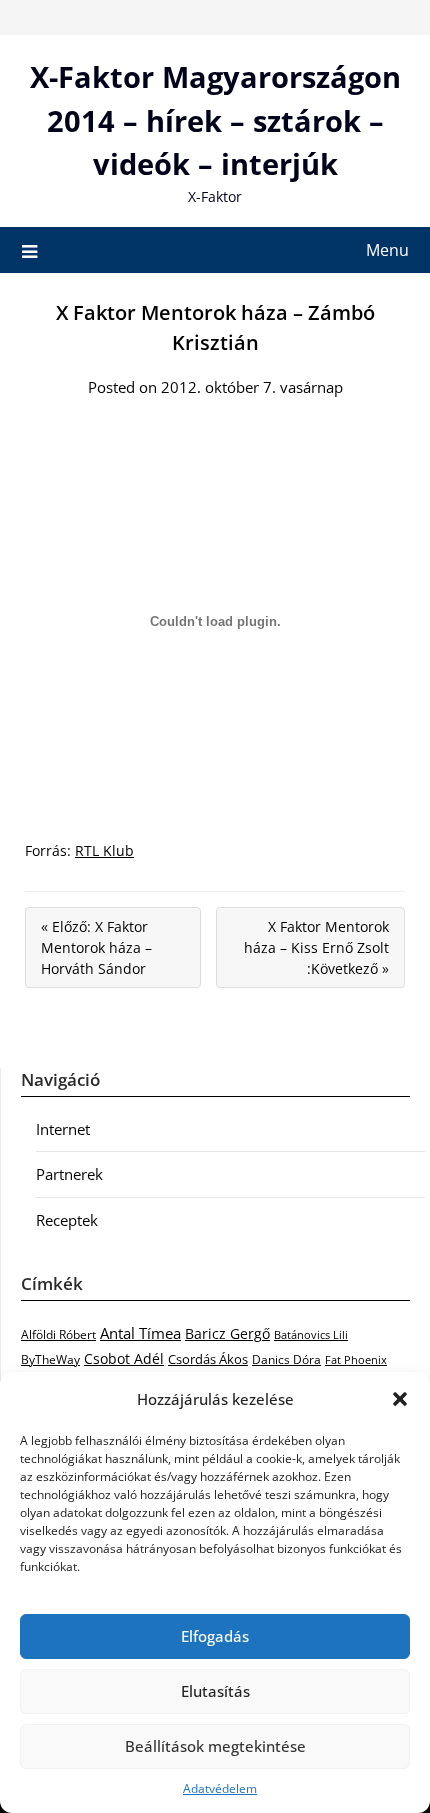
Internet (63, 1129)
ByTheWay (50, 1359)
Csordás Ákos (208, 1359)
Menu (387, 250)
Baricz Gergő (227, 1333)
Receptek (67, 1220)
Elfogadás (215, 1636)
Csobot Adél (124, 1358)
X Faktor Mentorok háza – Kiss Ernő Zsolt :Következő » (316, 947)
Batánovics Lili (311, 1334)
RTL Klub (104, 850)
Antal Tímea (140, 1333)
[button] (400, 1399)
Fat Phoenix (356, 1359)
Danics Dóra (286, 1359)
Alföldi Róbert (58, 1334)
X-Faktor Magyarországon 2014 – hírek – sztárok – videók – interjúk (215, 120)
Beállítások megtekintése (215, 1746)
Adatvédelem (220, 1788)
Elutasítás (215, 1691)
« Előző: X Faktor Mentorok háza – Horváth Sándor (96, 947)
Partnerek (69, 1174)
